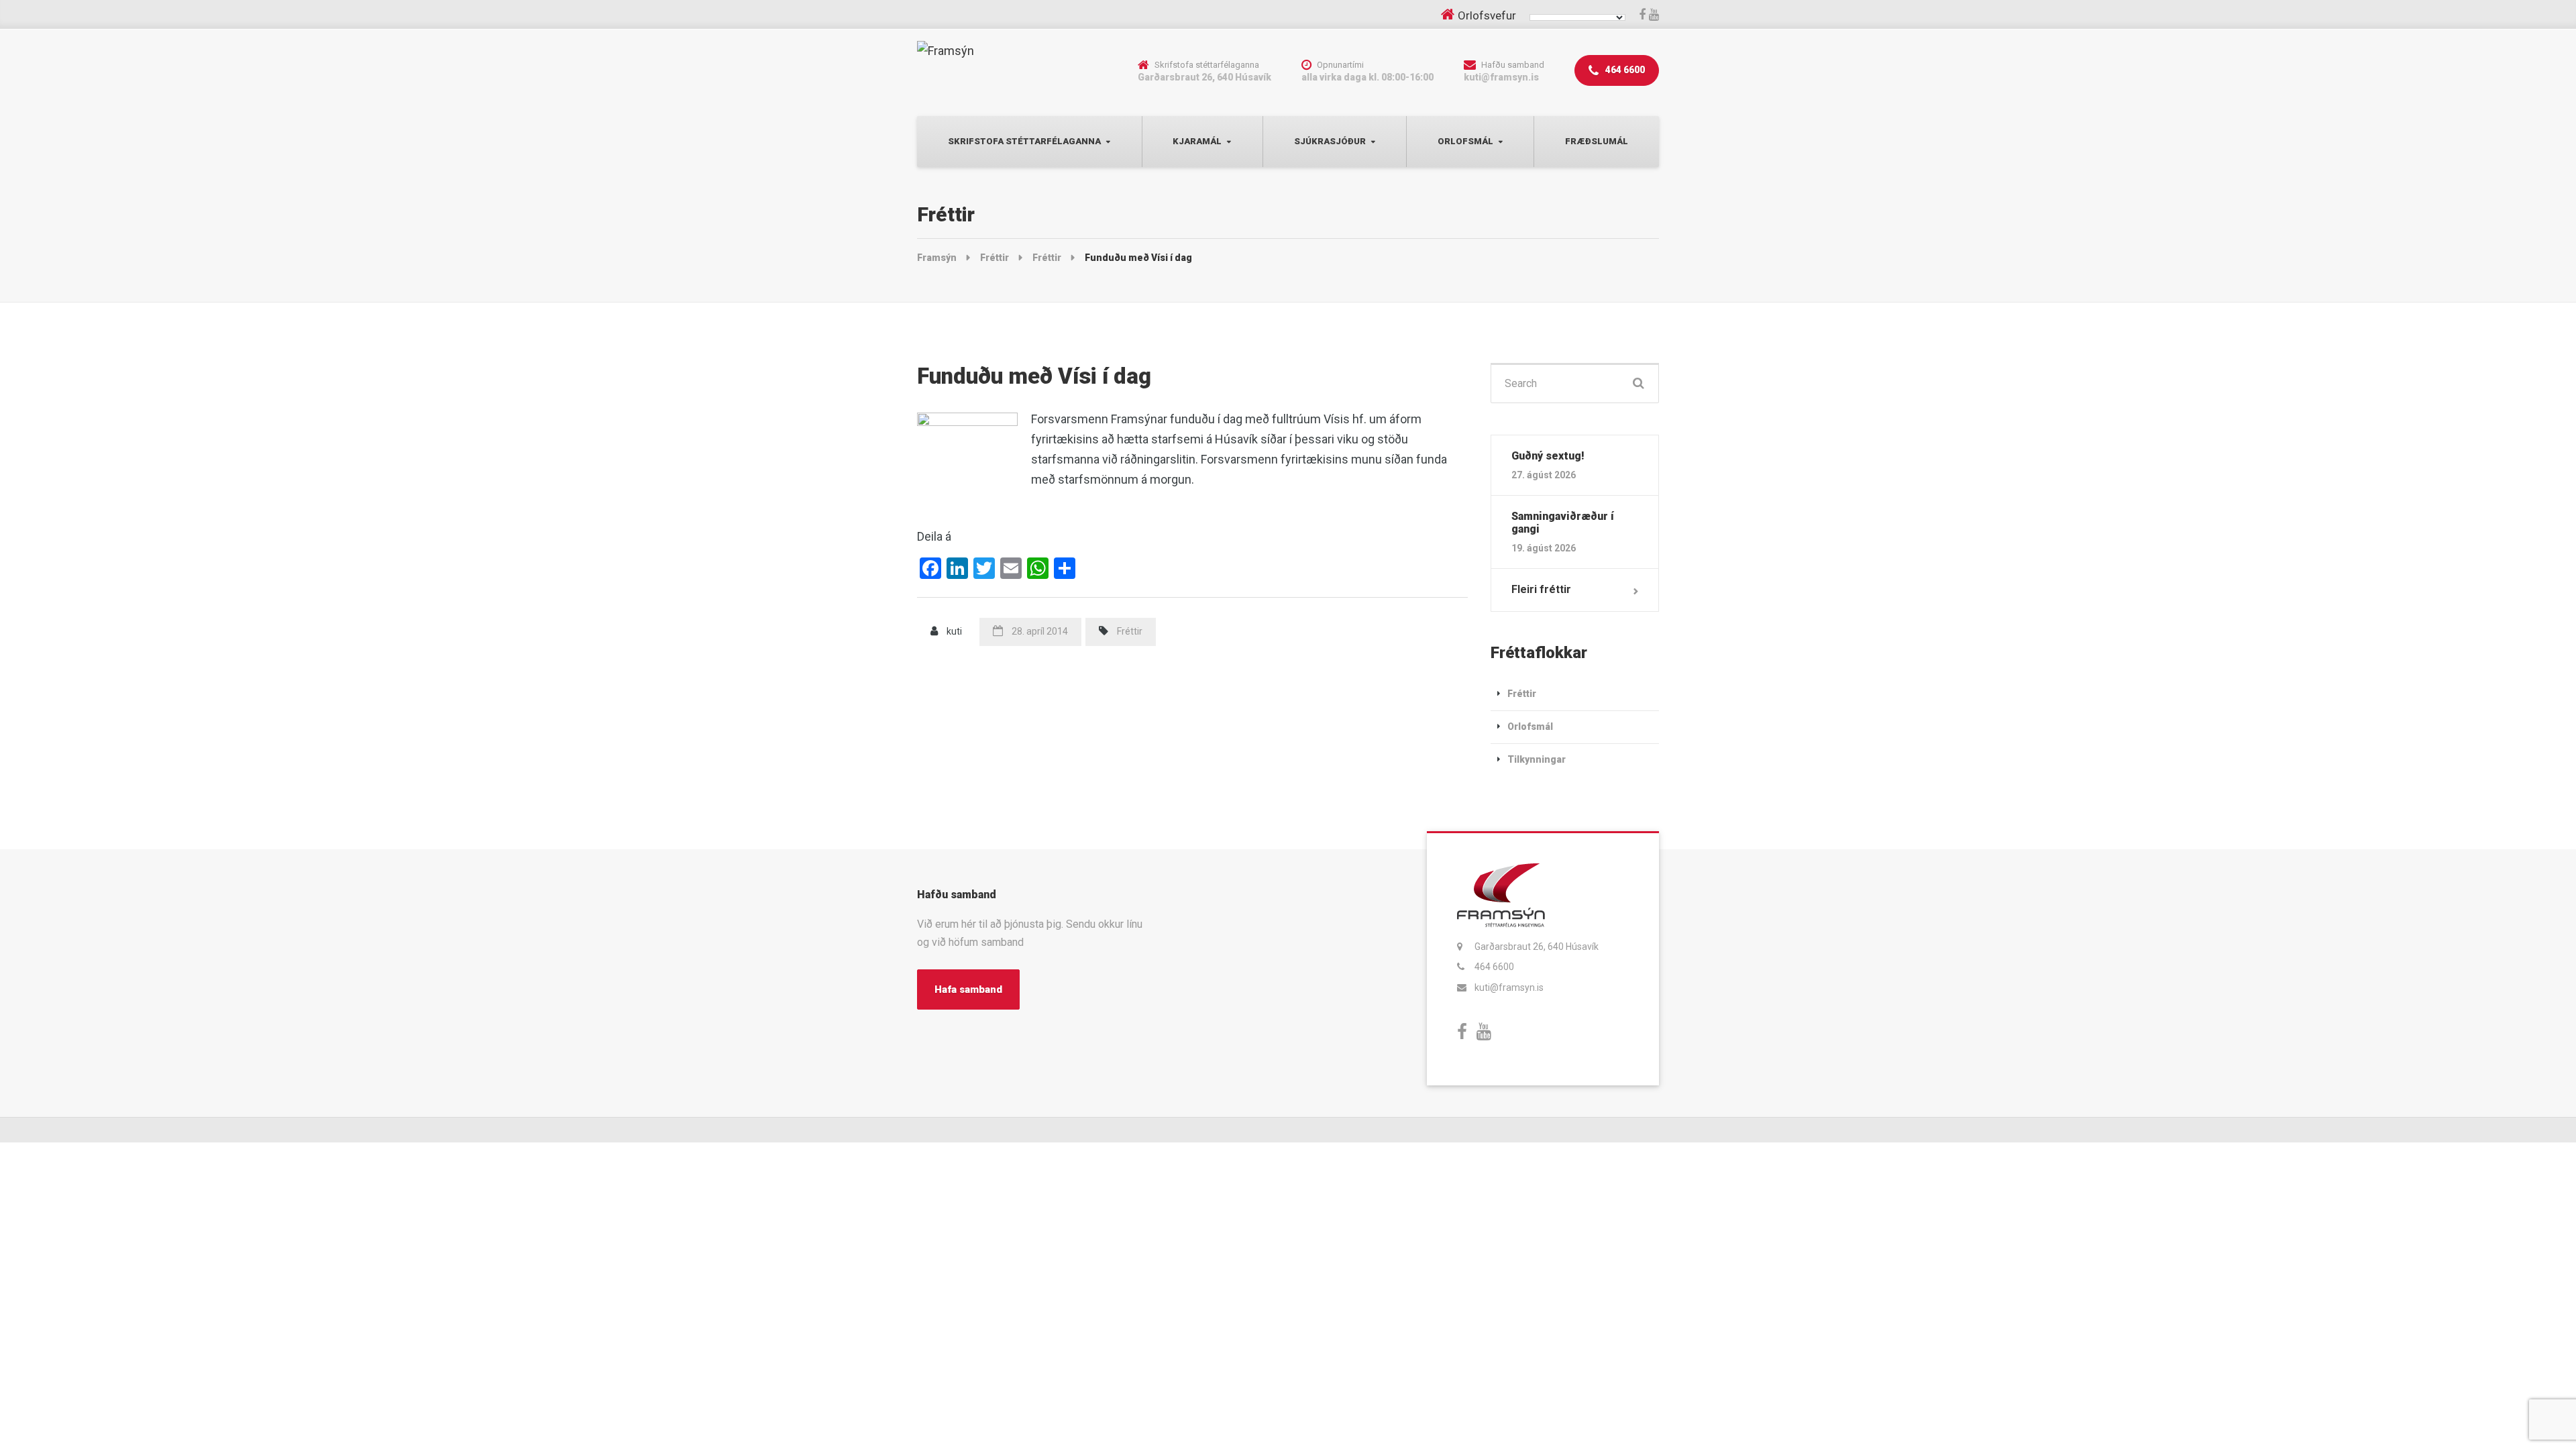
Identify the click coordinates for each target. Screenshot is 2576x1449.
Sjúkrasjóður (1330, 141)
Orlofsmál (1465, 141)
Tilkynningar (1537, 759)
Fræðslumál (1597, 141)
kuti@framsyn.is (1509, 987)
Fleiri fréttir (1541, 589)
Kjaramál (1197, 141)
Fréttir (1130, 631)
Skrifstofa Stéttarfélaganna (1024, 141)
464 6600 (1624, 70)
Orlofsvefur (1487, 15)
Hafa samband (968, 989)
